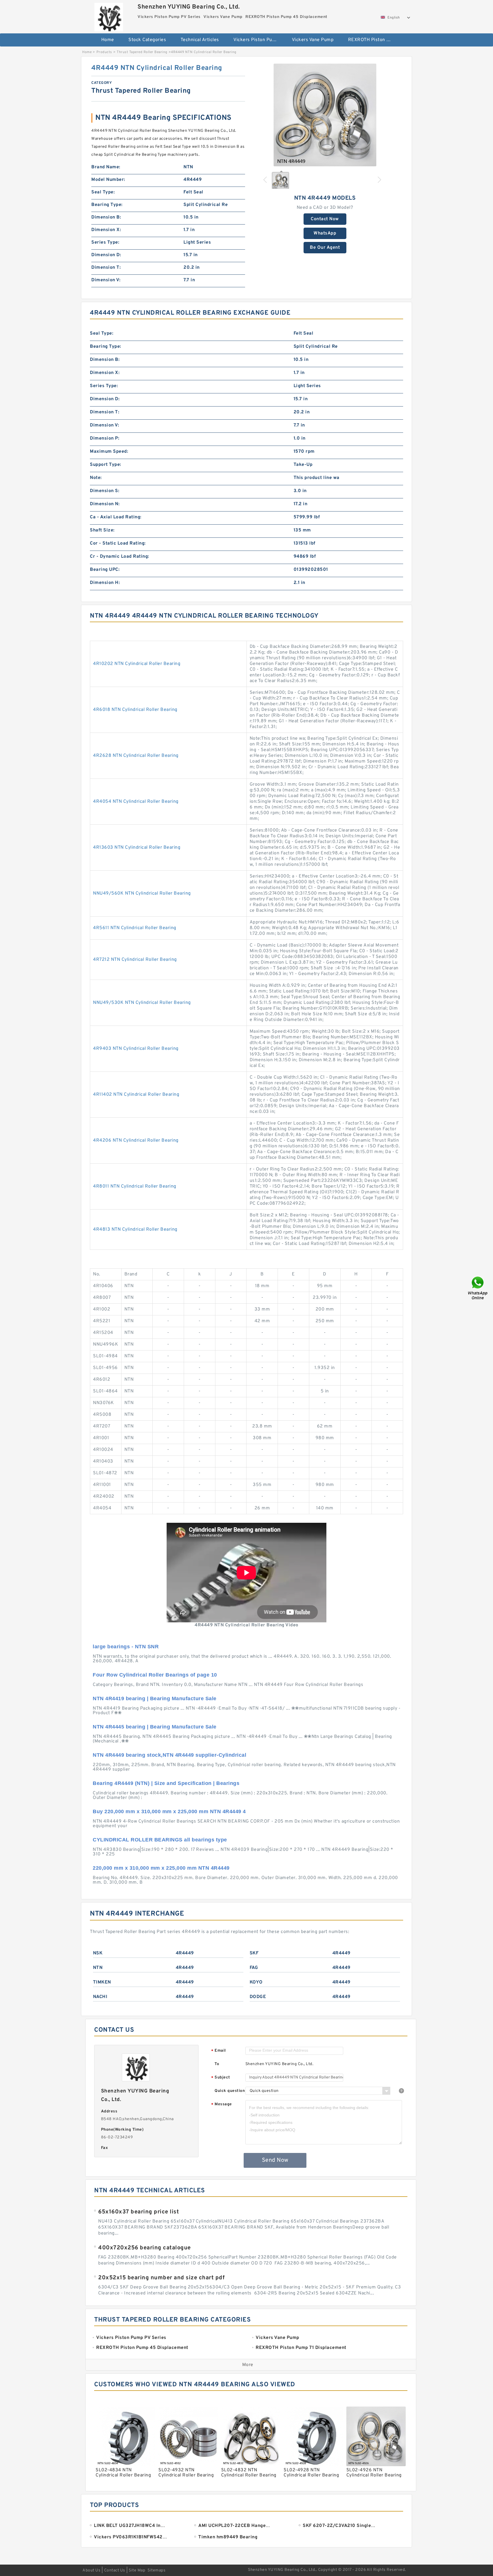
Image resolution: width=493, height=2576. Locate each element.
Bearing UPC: (105, 570)
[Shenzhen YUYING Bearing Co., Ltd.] (109, 16)
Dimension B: (106, 217)
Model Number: (108, 180)
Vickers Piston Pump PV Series (259, 40)
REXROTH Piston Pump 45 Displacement (373, 40)
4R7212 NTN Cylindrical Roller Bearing (135, 960)
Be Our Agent (325, 248)
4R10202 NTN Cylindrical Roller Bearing (137, 664)
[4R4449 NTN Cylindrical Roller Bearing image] (325, 115)
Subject (221, 2078)
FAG (254, 1968)
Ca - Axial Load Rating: (116, 517)
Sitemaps (156, 2570)
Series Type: (105, 242)
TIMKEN (102, 1982)
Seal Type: (103, 192)
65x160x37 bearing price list (139, 2212)
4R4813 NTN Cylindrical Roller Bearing (135, 1230)
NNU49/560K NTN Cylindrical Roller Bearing (142, 893)
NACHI (100, 1997)
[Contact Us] (478, 1288)
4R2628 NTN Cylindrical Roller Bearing (136, 756)
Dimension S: (105, 491)
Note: (96, 478)
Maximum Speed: (109, 452)
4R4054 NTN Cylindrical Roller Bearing (136, 802)
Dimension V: (106, 280)
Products (104, 52)
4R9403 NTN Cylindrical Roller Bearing (136, 1049)
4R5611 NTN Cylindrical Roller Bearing (135, 928)
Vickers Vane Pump (313, 40)
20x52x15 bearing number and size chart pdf (161, 2278)
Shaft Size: (102, 530)
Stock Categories (147, 40)
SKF (254, 1953)
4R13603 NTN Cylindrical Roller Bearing (137, 848)
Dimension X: (106, 230)
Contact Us (115, 2570)
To (217, 2064)
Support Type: (106, 465)
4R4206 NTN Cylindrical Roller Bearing (136, 1141)
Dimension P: (105, 438)
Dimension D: (106, 255)
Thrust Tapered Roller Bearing (142, 52)
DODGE (258, 1997)
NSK (98, 1953)
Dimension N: (105, 504)
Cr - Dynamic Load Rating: (120, 557)
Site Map (137, 2570)
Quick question (230, 2091)
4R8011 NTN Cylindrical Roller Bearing (135, 1186)
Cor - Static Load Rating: (118, 543)
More (248, 2365)
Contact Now (325, 219)
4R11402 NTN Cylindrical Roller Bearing (136, 1095)
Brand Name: (106, 167)
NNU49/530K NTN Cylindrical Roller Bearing (142, 1003)
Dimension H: (105, 583)
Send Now (275, 2160)
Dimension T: (106, 268)
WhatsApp (325, 233)
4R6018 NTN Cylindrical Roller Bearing (135, 710)
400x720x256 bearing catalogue (145, 2248)
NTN (98, 1968)
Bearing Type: (107, 205)
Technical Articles (200, 40)
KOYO (256, 1982)
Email (219, 2051)
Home (108, 40)
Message (222, 2105)
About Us (91, 2570)
